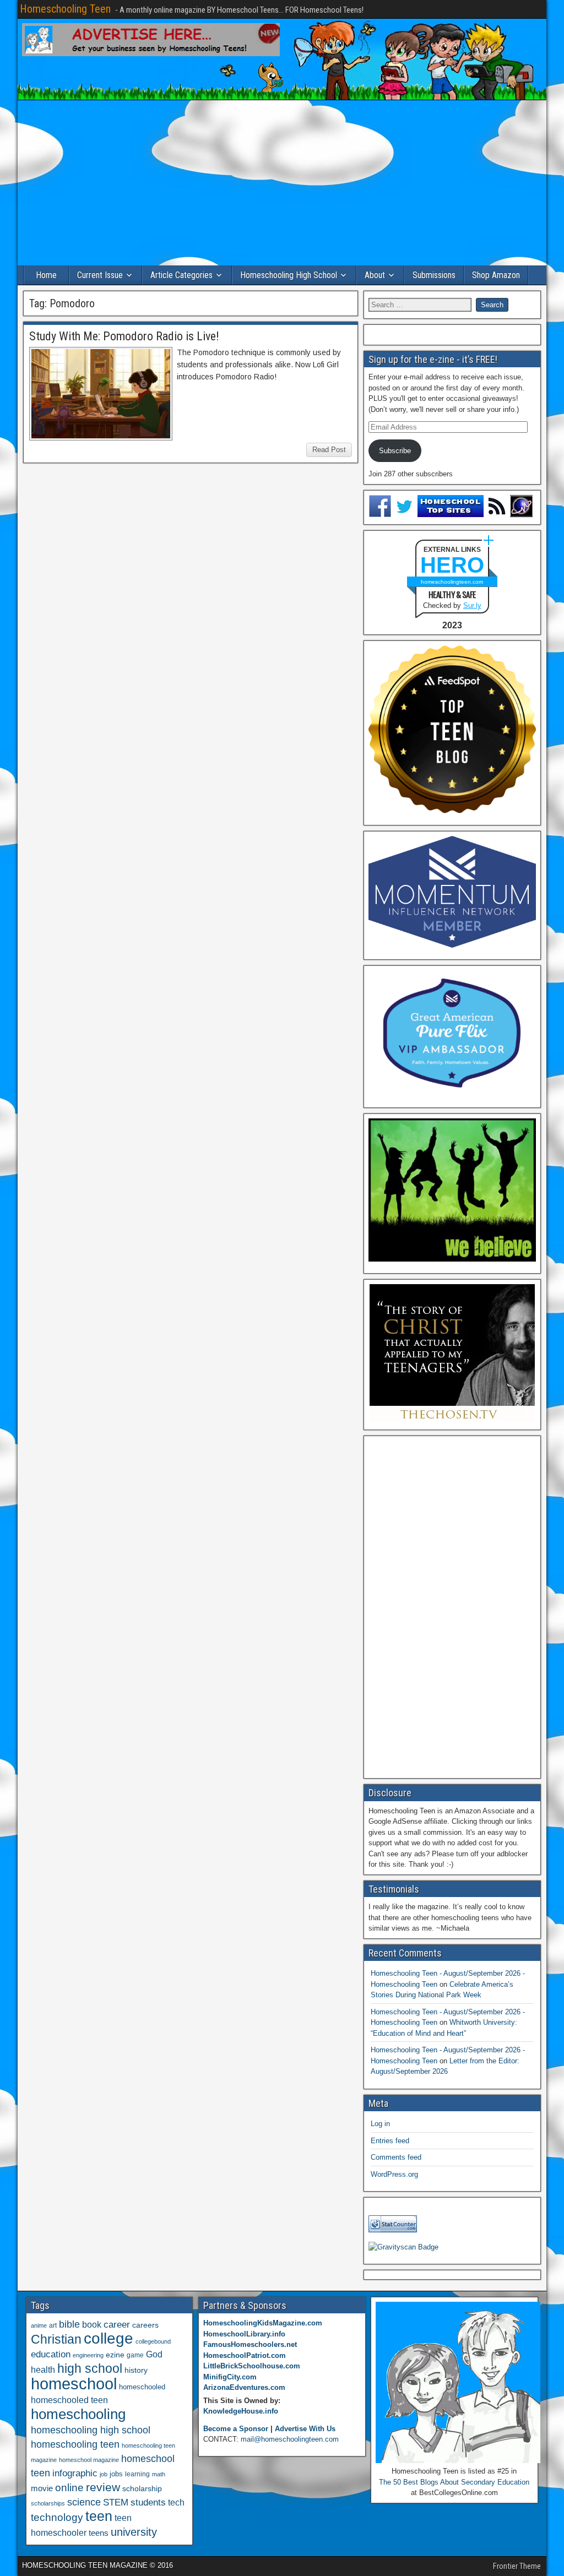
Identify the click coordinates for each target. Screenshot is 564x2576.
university (134, 2532)
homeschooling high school (91, 2430)
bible (69, 2324)
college (109, 2338)
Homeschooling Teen (65, 9)
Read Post (329, 450)
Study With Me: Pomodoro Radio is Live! (124, 336)
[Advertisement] (282, 183)
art (53, 2325)
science (84, 2502)
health (43, 2370)
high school (90, 2368)
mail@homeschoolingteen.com (290, 2439)
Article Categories (181, 275)
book (92, 2324)
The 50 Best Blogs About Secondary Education (454, 2482)
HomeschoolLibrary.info (244, 2334)
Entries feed (390, 2141)
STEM (116, 2502)
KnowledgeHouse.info (241, 2411)
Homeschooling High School (289, 275)
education (51, 2354)
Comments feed (396, 2157)
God (154, 2354)
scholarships (48, 2503)
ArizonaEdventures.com (244, 2387)
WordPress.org (394, 2174)
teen (99, 2516)
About (375, 275)
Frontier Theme (517, 2566)
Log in (380, 2124)
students (148, 2502)
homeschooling (78, 2414)
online (69, 2488)
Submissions (434, 275)
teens (99, 2533)
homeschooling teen (75, 2444)
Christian (56, 2339)
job (104, 2474)
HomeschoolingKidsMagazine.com (263, 2323)
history (136, 2370)
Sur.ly (472, 605)
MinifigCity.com (230, 2377)
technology (57, 2517)
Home (46, 275)
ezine (115, 2355)
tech (176, 2502)
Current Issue (100, 275)
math (159, 2474)
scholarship (142, 2489)
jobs (116, 2474)
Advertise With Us (305, 2429)
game (135, 2355)
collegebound (153, 2341)
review (103, 2487)
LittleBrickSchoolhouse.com (252, 2366)
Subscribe (395, 451)
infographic (75, 2473)
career (117, 2325)
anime (39, 2325)
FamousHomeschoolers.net (250, 2344)
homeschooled (142, 2387)
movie (42, 2488)
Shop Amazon (496, 275)
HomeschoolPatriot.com (245, 2355)
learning (137, 2474)
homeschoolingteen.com (452, 582)
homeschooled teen (69, 2400)
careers (145, 2325)
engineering (88, 2355)
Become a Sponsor (236, 2429)
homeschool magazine (89, 2460)
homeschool (74, 2384)
